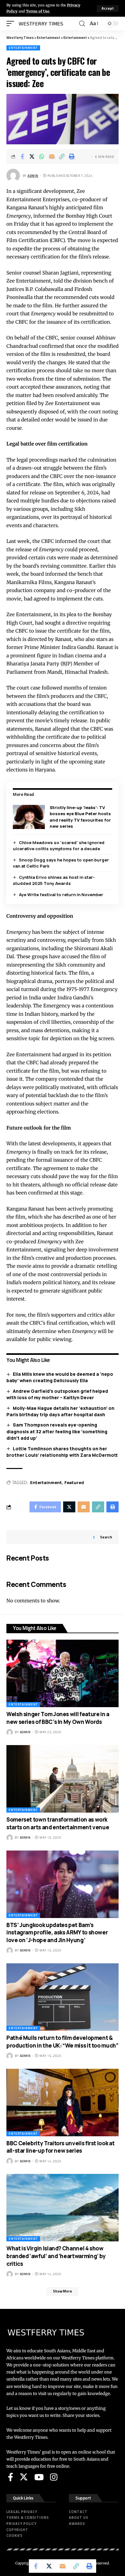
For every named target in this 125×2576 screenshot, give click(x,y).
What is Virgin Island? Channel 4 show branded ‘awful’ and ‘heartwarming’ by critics (56, 2256)
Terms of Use (38, 11)
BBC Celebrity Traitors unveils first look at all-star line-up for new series (60, 2147)
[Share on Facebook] (22, 157)
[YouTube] (39, 2477)
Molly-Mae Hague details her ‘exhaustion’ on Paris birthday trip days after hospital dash (60, 1411)
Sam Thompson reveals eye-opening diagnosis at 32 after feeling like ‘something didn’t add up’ (57, 1431)
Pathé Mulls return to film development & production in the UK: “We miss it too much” (63, 2042)
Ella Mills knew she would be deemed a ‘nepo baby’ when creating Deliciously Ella (60, 1377)
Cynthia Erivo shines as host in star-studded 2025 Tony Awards (54, 880)
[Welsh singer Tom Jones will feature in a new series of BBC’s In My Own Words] (63, 1673)
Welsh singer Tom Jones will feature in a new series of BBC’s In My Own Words (58, 1718)
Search (106, 1537)
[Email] (52, 157)
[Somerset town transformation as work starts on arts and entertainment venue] (63, 1779)
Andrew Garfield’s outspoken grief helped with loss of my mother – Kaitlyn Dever (57, 1394)
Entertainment (23, 48)
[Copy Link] (62, 157)
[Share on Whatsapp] (42, 157)
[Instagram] (54, 2477)
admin (33, 176)
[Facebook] (11, 2477)
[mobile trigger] (12, 23)
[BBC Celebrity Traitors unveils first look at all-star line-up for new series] (63, 2103)
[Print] (72, 157)
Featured (74, 1482)
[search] (82, 24)
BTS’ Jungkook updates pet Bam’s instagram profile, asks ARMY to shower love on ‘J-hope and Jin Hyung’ (57, 1933)
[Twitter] (24, 2477)
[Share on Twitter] (32, 157)
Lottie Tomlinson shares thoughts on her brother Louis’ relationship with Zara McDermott (62, 1452)
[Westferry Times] (42, 23)
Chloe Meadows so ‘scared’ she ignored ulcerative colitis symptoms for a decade (59, 846)
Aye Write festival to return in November (61, 895)
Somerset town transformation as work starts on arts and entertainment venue (58, 1823)
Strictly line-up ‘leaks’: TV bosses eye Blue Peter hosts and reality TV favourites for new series (80, 817)
